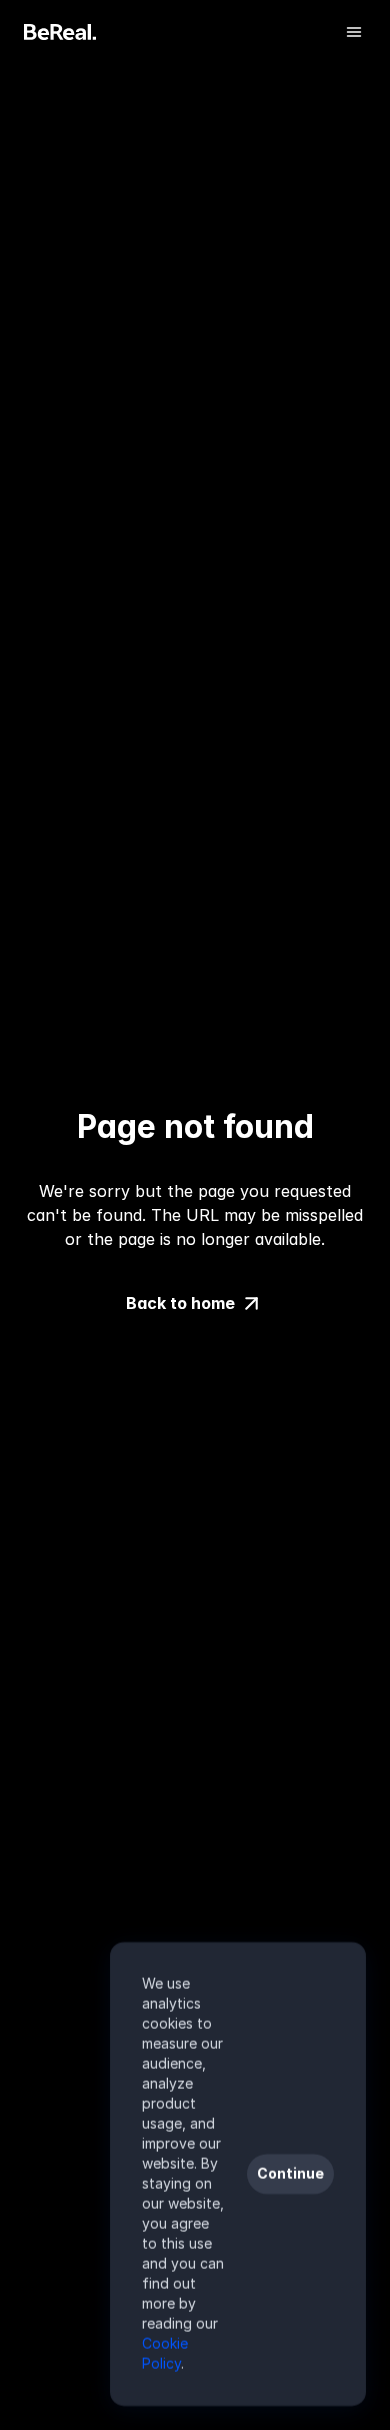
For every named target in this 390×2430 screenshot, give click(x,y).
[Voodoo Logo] (60, 32)
